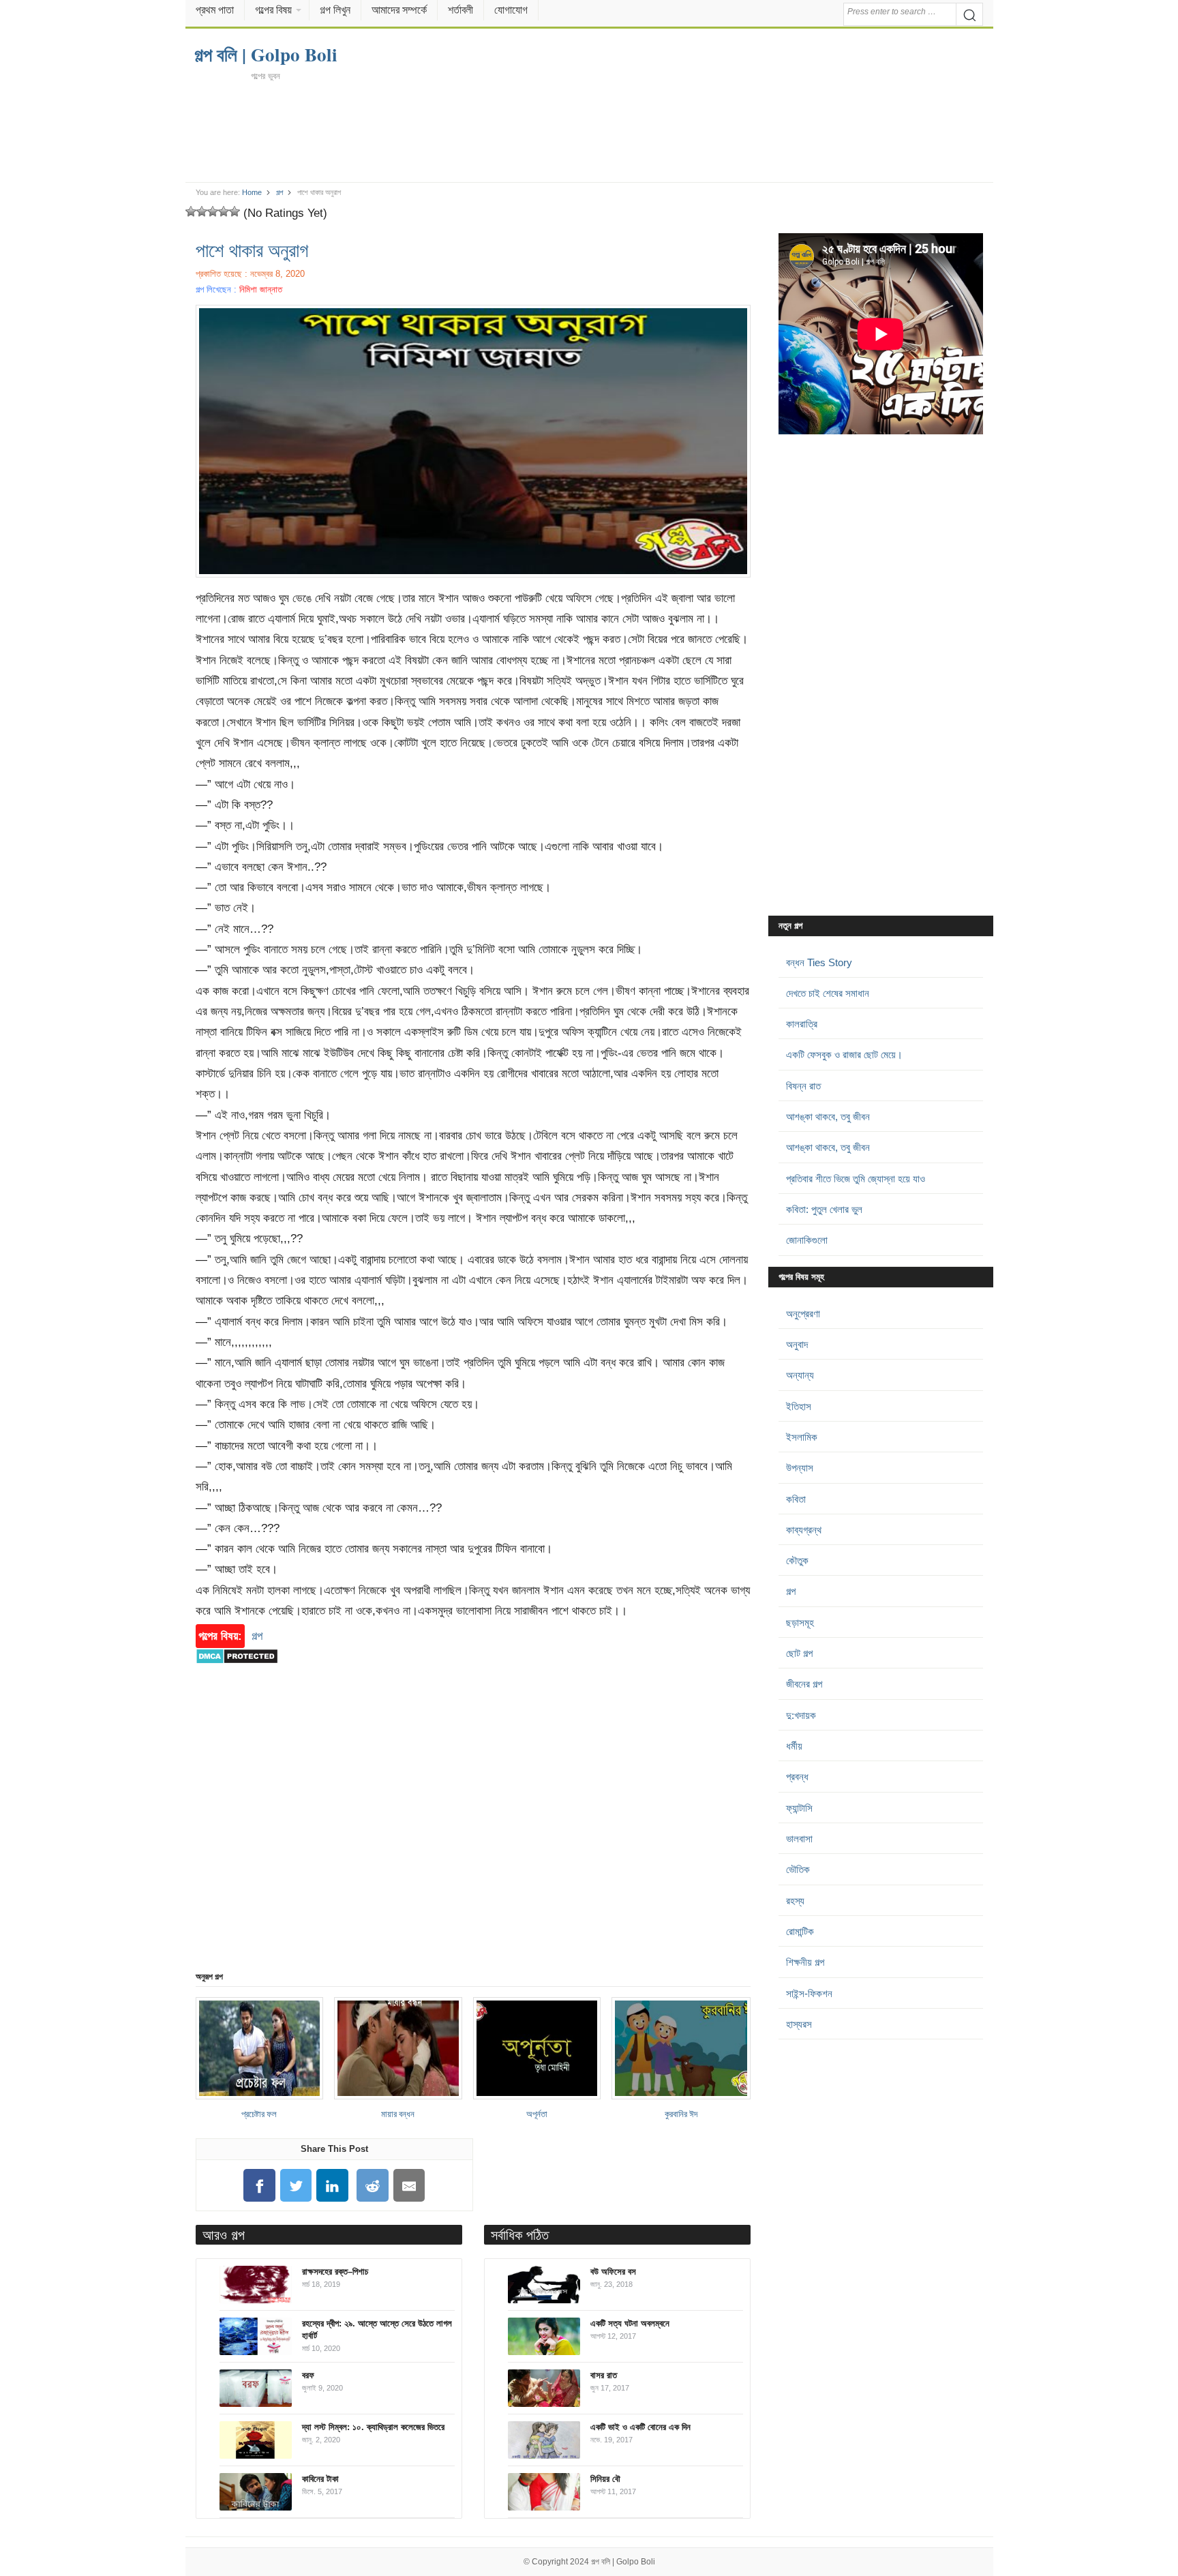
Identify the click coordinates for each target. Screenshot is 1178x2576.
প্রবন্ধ (797, 1777)
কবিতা (796, 1499)
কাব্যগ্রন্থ (804, 1530)
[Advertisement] (589, 131)
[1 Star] (191, 211)
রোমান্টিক (800, 1931)
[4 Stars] (224, 211)
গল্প (280, 192)
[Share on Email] (409, 2186)
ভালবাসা (799, 1839)
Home (252, 192)
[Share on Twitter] (296, 2186)
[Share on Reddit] (373, 2186)
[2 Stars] (202, 211)
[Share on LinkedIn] (333, 2186)
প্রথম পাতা (215, 10)
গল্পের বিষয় (273, 10)
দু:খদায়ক (801, 1715)
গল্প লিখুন (335, 10)
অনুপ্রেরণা (803, 1314)
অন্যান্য (800, 1375)
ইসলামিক (802, 1437)
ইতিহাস (799, 1406)
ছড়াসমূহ (800, 1622)
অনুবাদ (797, 1344)
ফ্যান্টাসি (799, 1808)
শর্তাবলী (460, 10)
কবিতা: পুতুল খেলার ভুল (824, 1209)
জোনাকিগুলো (807, 1240)
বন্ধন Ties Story (819, 962)
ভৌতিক (798, 1869)
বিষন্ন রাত (803, 1086)
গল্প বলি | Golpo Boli (623, 2562)
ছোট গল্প (799, 1653)
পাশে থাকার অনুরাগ (252, 250)
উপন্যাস (800, 1468)
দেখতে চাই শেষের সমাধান (828, 993)
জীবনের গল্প (804, 1684)
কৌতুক (797, 1560)
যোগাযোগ (511, 10)
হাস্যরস (799, 2024)
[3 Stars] (213, 211)
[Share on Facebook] (259, 2186)
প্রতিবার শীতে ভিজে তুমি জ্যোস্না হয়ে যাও (856, 1179)
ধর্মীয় (794, 1746)
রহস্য (795, 1901)
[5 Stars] (235, 211)
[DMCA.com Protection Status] (237, 1671)
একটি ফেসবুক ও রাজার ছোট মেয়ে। (844, 1054)
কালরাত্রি (802, 1024)
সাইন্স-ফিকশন (809, 1993)
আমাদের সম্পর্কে (399, 10)
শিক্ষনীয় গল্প (805, 1962)
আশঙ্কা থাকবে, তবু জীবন (828, 1117)
